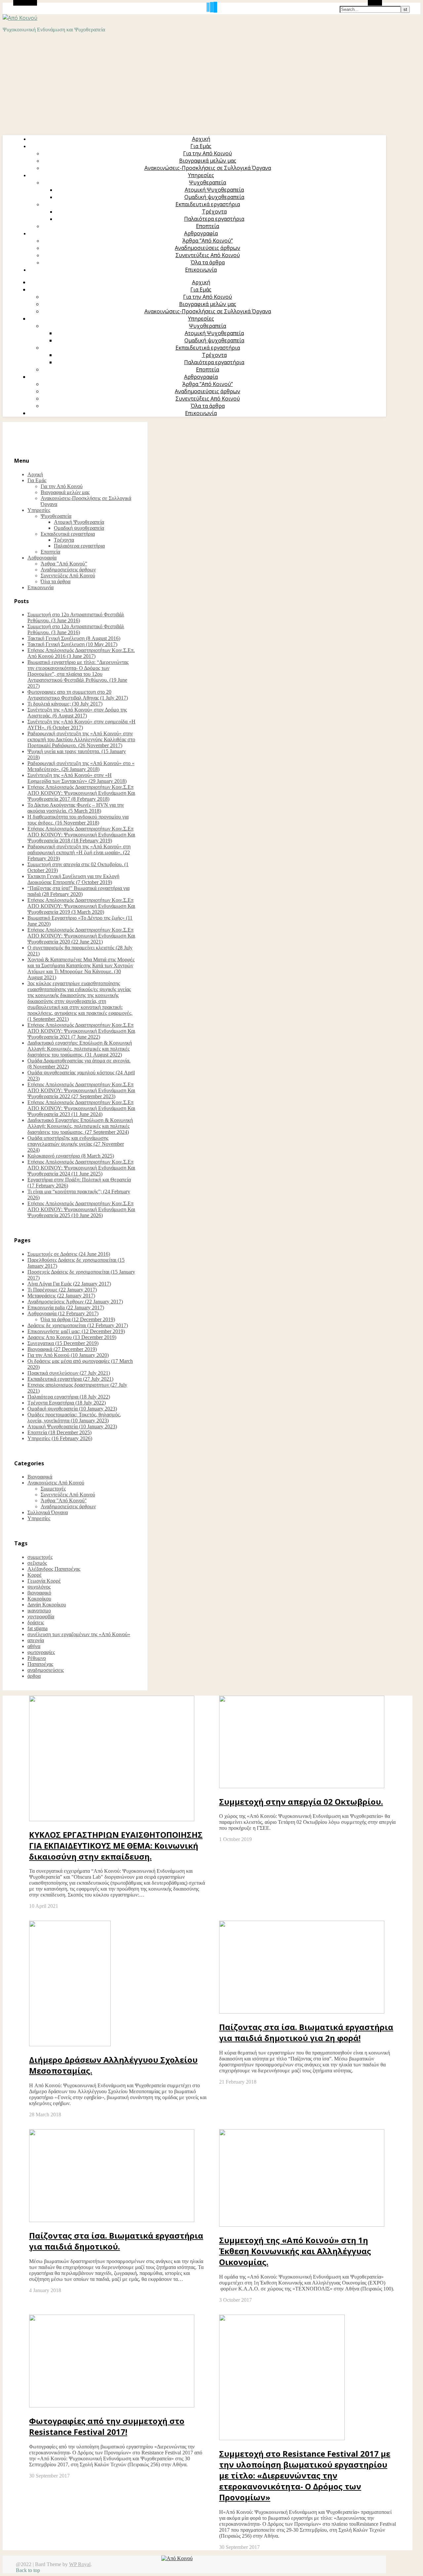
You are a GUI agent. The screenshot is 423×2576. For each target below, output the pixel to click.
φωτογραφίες (41, 1652)
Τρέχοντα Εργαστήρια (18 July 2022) (67, 1403)
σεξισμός (37, 1563)
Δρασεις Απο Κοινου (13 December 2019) (72, 1337)
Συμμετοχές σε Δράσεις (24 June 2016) (69, 1254)
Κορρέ (35, 1575)
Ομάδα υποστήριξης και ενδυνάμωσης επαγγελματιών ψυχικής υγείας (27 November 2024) (76, 1144)
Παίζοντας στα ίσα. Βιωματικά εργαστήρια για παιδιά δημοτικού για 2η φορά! (306, 2032)
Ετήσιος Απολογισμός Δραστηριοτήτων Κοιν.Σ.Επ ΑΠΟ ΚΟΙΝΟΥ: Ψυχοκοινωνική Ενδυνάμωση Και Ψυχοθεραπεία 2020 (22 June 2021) (81, 936)
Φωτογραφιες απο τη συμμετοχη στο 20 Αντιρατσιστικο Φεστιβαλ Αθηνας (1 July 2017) (78, 695)
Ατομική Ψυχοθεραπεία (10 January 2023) (72, 1426)
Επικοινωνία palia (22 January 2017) (66, 1307)
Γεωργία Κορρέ (44, 1581)
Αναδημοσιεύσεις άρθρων (208, 248)
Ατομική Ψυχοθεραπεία (214, 190)
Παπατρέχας (40, 1664)
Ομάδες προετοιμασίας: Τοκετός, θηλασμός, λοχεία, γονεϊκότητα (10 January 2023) (74, 1418)
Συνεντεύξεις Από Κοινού (208, 255)
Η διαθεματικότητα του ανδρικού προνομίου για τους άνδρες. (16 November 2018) (78, 820)
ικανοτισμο (39, 1611)
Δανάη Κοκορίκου (47, 1605)
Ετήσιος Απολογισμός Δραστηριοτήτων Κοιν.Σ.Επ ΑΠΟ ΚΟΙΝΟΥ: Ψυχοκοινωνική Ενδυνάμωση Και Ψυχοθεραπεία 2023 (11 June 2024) (81, 1108)
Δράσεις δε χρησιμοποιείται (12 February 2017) (78, 1325)
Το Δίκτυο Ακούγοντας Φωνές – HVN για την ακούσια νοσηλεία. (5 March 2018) (76, 808)
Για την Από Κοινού (208, 153)
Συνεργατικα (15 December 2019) (63, 1343)
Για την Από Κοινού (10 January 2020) (68, 1355)
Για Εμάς (201, 146)
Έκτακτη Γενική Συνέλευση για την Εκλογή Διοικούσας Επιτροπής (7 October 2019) (73, 879)
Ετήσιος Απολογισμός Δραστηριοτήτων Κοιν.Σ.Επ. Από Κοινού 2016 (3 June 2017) (81, 653)
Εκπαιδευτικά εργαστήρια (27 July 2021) (70, 1379)
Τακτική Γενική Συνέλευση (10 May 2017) (72, 644)
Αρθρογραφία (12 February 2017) (63, 1313)
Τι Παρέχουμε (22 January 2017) (62, 1290)
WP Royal (80, 2564)
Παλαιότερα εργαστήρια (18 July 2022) (69, 1397)
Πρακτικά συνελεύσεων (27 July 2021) (69, 1373)
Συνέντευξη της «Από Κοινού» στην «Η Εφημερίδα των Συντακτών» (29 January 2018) (77, 778)
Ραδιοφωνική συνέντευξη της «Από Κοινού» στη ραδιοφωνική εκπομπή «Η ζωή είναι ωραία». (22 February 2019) (79, 852)
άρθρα (34, 1676)
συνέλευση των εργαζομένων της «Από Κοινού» (79, 1634)
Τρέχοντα (214, 211)
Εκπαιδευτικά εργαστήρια (208, 204)
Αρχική (201, 139)
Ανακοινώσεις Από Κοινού (56, 1483)
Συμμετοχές (53, 1489)
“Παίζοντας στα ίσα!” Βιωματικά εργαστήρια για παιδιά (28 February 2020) (78, 891)
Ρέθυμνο (37, 1658)
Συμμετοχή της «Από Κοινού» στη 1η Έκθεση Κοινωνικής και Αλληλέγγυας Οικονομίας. (295, 2251)
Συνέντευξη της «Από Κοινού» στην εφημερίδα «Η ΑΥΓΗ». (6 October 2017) (81, 725)
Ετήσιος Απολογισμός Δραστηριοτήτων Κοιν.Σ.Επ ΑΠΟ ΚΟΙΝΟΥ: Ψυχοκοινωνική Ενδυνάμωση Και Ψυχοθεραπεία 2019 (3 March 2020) (81, 906)
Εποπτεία (208, 226)
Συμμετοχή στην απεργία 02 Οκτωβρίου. (301, 1802)
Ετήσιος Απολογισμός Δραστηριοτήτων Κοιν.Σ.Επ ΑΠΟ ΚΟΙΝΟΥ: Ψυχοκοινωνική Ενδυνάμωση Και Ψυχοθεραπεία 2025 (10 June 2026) (81, 1209)
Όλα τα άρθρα (208, 262)
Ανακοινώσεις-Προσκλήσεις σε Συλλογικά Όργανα (208, 168)
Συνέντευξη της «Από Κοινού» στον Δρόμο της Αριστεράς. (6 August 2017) (77, 713)
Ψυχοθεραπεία (208, 182)
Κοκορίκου (39, 1599)
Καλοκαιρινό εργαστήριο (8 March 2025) (71, 1156)
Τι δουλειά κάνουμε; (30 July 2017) (65, 704)
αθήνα (34, 1646)
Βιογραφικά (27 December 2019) (62, 1349)
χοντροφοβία (41, 1616)
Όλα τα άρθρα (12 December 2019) (78, 1319)
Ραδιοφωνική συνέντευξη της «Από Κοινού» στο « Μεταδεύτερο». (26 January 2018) (81, 766)
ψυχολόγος (39, 1587)
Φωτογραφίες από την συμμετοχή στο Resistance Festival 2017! (107, 2426)
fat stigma (38, 1628)
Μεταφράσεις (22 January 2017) (61, 1296)
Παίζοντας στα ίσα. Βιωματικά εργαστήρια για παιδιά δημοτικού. (116, 2241)
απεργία (36, 1640)
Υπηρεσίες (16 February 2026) (60, 1438)
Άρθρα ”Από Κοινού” (208, 241)
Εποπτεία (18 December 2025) (59, 1432)
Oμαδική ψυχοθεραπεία (214, 197)
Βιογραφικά (40, 1477)
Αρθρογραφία (201, 233)
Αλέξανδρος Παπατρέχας (54, 1569)
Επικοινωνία (201, 270)
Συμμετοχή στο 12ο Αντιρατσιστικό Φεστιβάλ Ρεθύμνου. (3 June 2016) (76, 617)
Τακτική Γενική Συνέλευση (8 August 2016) (74, 638)
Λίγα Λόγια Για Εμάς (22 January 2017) (69, 1284)
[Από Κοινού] (20, 18)
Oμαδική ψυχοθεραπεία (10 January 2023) (72, 1409)
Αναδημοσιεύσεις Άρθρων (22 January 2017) (75, 1302)
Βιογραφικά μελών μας (208, 161)
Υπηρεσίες (201, 175)
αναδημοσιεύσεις (46, 1670)
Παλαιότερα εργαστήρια (214, 219)
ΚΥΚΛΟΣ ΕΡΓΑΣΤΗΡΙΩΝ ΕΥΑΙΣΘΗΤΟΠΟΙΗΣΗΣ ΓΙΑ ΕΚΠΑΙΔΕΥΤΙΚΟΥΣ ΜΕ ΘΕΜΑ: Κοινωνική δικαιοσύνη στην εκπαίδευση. (116, 1845)
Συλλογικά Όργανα (48, 1512)
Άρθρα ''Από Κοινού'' (64, 1500)
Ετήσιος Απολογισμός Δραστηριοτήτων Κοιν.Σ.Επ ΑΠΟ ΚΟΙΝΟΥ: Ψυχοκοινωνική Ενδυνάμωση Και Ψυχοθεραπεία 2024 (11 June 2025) (81, 1168)
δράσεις (36, 1622)
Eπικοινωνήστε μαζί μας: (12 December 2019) (76, 1331)
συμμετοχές (40, 1557)
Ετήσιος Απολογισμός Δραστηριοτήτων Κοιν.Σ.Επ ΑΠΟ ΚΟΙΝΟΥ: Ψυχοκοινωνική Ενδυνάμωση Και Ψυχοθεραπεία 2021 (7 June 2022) (81, 1031)
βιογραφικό (39, 1593)
